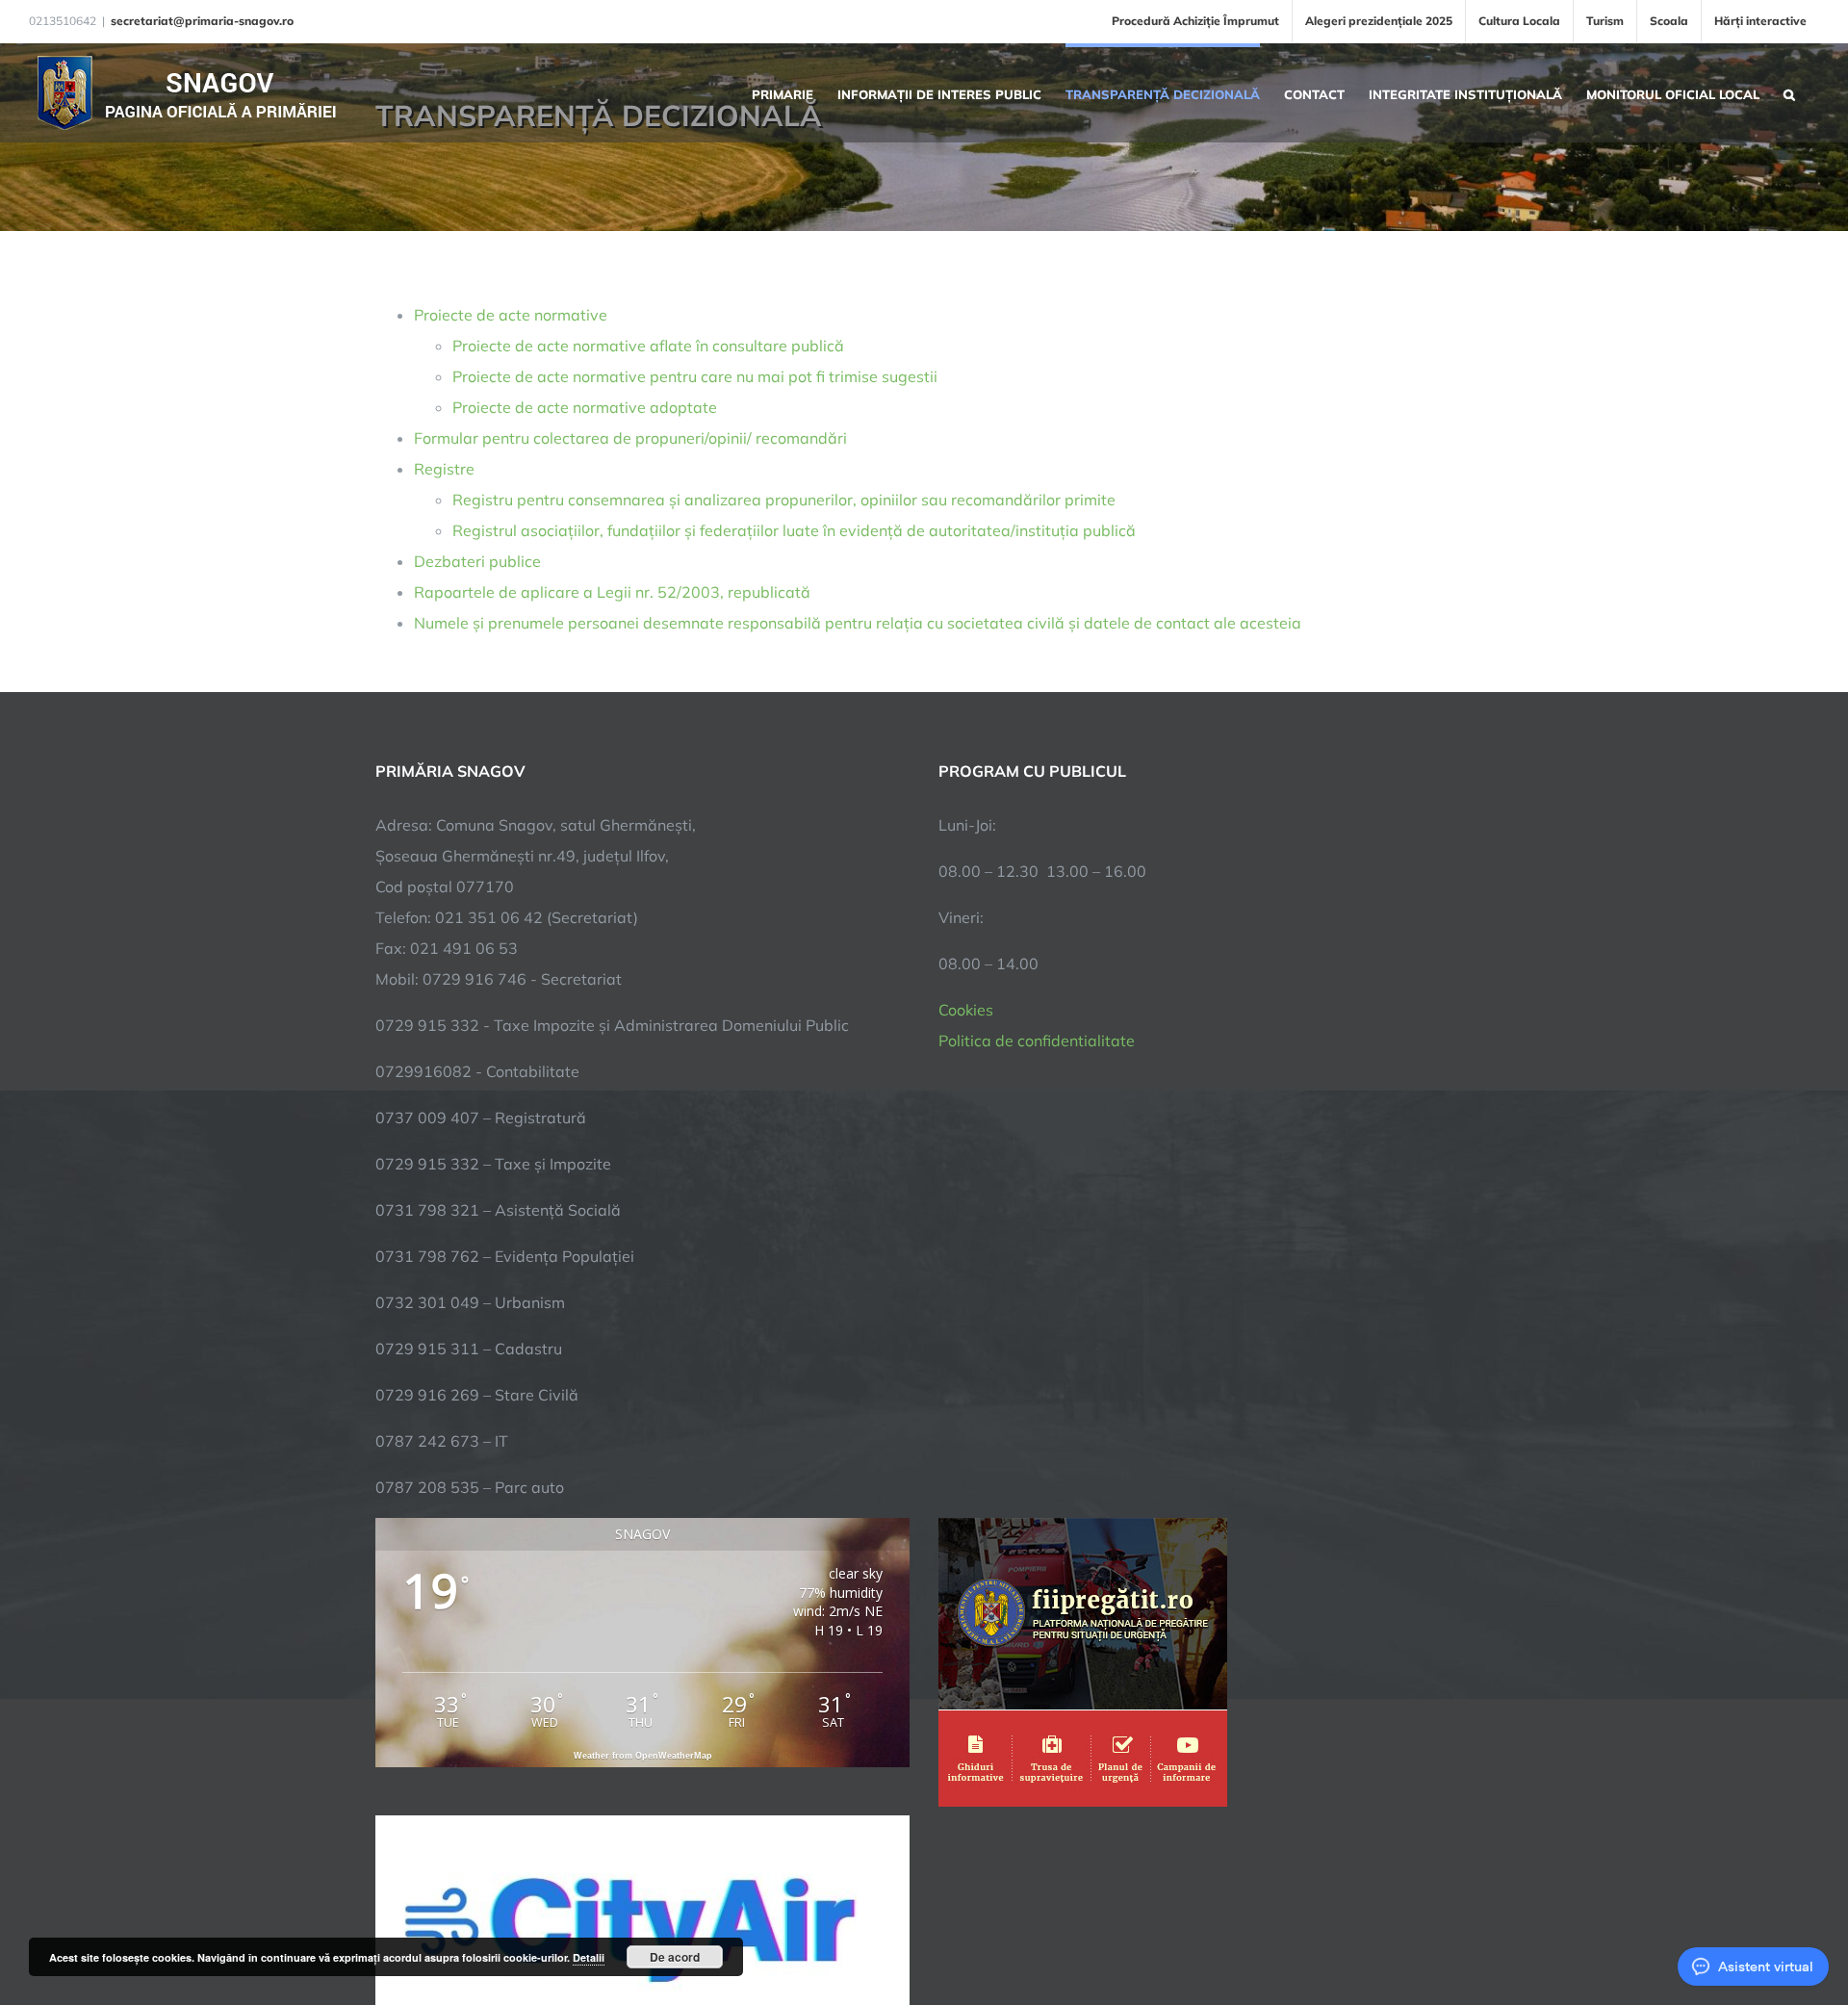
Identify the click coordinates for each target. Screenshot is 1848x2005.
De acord (675, 1957)
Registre (444, 469)
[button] (1789, 92)
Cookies (966, 1010)
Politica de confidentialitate (1037, 1041)
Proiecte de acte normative (511, 315)
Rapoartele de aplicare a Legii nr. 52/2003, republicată (612, 592)
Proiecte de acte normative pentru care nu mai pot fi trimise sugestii (695, 376)
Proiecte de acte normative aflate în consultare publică (648, 346)
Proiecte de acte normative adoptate (585, 407)
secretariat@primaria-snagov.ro (202, 21)
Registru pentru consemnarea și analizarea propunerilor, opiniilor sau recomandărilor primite (784, 500)
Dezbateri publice (477, 561)
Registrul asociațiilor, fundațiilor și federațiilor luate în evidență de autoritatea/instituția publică (794, 530)
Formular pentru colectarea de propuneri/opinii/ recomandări (630, 438)
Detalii (589, 1957)
